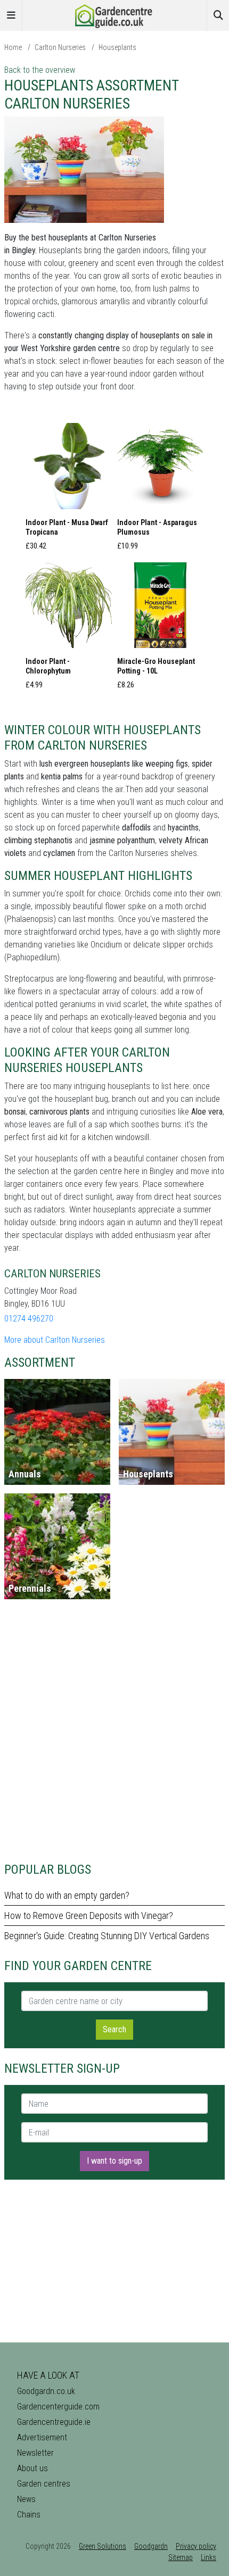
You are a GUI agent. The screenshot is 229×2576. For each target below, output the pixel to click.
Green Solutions (103, 2546)
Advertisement (42, 2437)
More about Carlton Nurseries (55, 1340)
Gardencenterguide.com (58, 2407)
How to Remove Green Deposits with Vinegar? (89, 1916)
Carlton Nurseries (60, 47)
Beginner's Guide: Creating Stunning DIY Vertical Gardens (107, 1936)
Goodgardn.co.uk (46, 2391)
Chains (29, 2515)
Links (208, 2557)
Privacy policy (196, 2546)
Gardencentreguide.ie (54, 2422)
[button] (69, 490)
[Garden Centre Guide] (114, 15)
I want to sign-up (114, 2161)
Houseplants (117, 47)
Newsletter (35, 2453)
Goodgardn (151, 2546)
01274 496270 (29, 1319)
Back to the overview (40, 70)
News (26, 2499)
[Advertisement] (114, 1735)
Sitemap (181, 2557)
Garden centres (44, 2484)
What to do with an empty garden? (67, 1895)
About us (32, 2468)
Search (114, 2029)
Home (13, 47)
